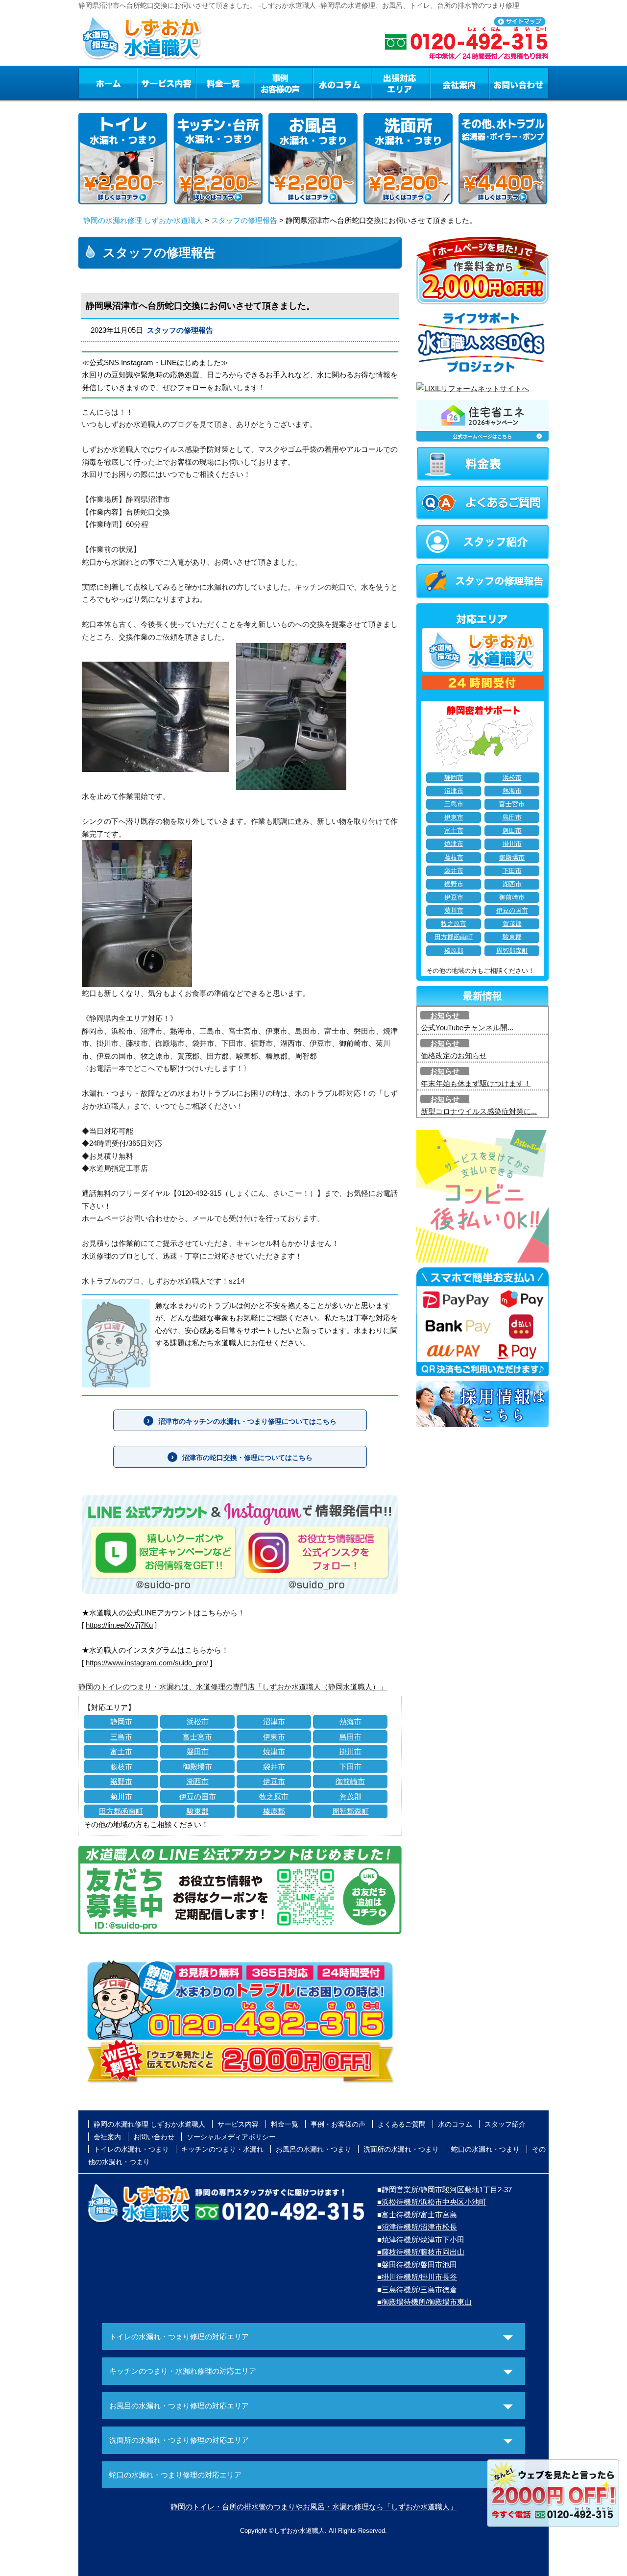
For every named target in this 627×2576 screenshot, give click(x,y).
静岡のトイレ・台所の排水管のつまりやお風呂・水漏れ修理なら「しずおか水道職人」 (314, 2507)
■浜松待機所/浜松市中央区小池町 (432, 2202)
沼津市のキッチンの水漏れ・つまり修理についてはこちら (247, 1421)
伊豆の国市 (198, 1796)
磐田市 (198, 1751)
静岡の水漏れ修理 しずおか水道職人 (143, 220)
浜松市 (198, 1721)
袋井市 (274, 1767)
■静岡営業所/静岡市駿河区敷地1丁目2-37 (445, 2190)
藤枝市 (121, 1767)
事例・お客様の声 (284, 83)
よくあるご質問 (402, 2124)
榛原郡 (274, 1811)
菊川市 (121, 1796)
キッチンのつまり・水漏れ (222, 2149)
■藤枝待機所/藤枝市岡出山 (421, 2252)
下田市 (350, 1767)
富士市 (121, 1751)
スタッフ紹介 (505, 2124)
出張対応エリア (401, 83)
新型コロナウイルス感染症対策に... (479, 1111)
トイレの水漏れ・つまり (131, 2149)
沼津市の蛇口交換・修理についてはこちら (247, 1458)
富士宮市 (197, 1737)
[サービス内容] (148, 83)
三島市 (121, 1737)
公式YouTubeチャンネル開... (467, 1028)
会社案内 (459, 83)
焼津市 (274, 1751)
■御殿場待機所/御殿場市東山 (424, 2302)
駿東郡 (198, 1811)
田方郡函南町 (121, 1811)
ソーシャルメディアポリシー (231, 2137)
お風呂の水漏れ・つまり (313, 2149)
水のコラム (342, 83)
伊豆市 (274, 1781)
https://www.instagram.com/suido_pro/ (147, 1663)
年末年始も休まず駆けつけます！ (476, 1083)
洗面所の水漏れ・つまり (401, 2149)
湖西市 (198, 1781)
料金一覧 (225, 83)
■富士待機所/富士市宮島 (417, 2215)
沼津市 (274, 1721)
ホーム (108, 83)
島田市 (350, 1737)
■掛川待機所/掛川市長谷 (417, 2277)
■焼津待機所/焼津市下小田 (421, 2240)
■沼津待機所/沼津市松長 (417, 2227)
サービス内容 (166, 83)
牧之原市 (274, 1796)
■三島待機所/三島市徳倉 (417, 2290)
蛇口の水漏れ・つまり (485, 2149)
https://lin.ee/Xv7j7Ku (119, 1625)
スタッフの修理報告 (244, 220)
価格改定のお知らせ (454, 1055)
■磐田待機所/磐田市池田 (417, 2265)
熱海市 (350, 1721)
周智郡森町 (350, 1811)
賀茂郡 (350, 1796)
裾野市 (121, 1781)
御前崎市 (350, 1781)
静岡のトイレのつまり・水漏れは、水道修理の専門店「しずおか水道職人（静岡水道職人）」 (233, 1687)
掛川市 (350, 1751)
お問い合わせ (519, 83)
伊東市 (274, 1737)
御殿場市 (197, 1767)
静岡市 (121, 1721)
